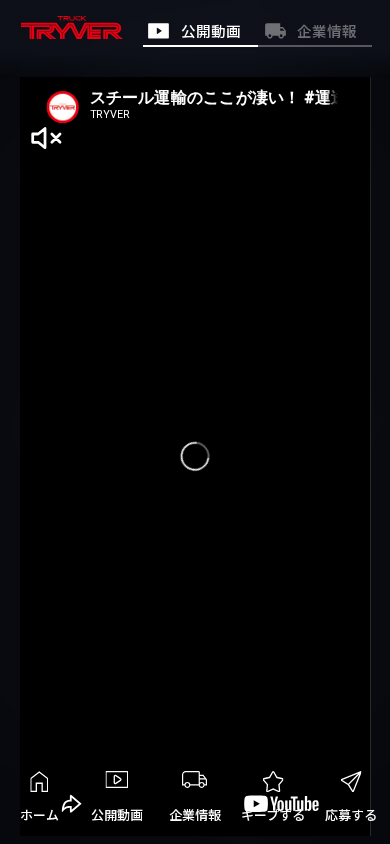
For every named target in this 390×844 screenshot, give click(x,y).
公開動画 (117, 814)
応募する (351, 814)
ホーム (39, 814)
